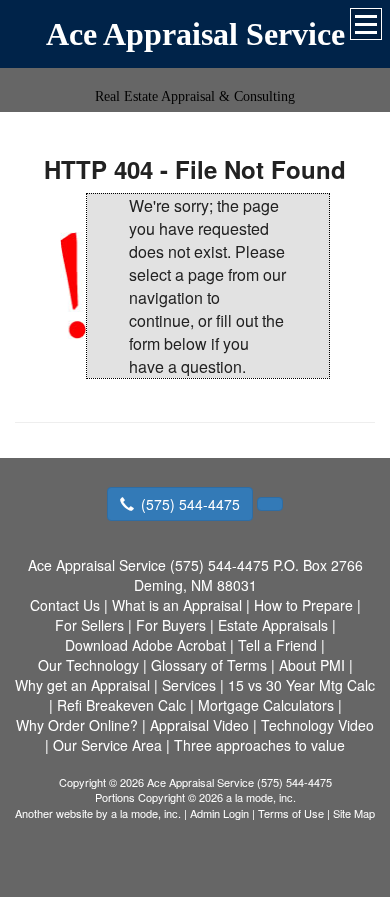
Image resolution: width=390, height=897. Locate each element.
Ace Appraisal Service (195, 34)
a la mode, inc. (146, 813)
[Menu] (366, 24)
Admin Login (219, 813)
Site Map (354, 813)
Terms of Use (291, 813)
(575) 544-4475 (190, 504)
